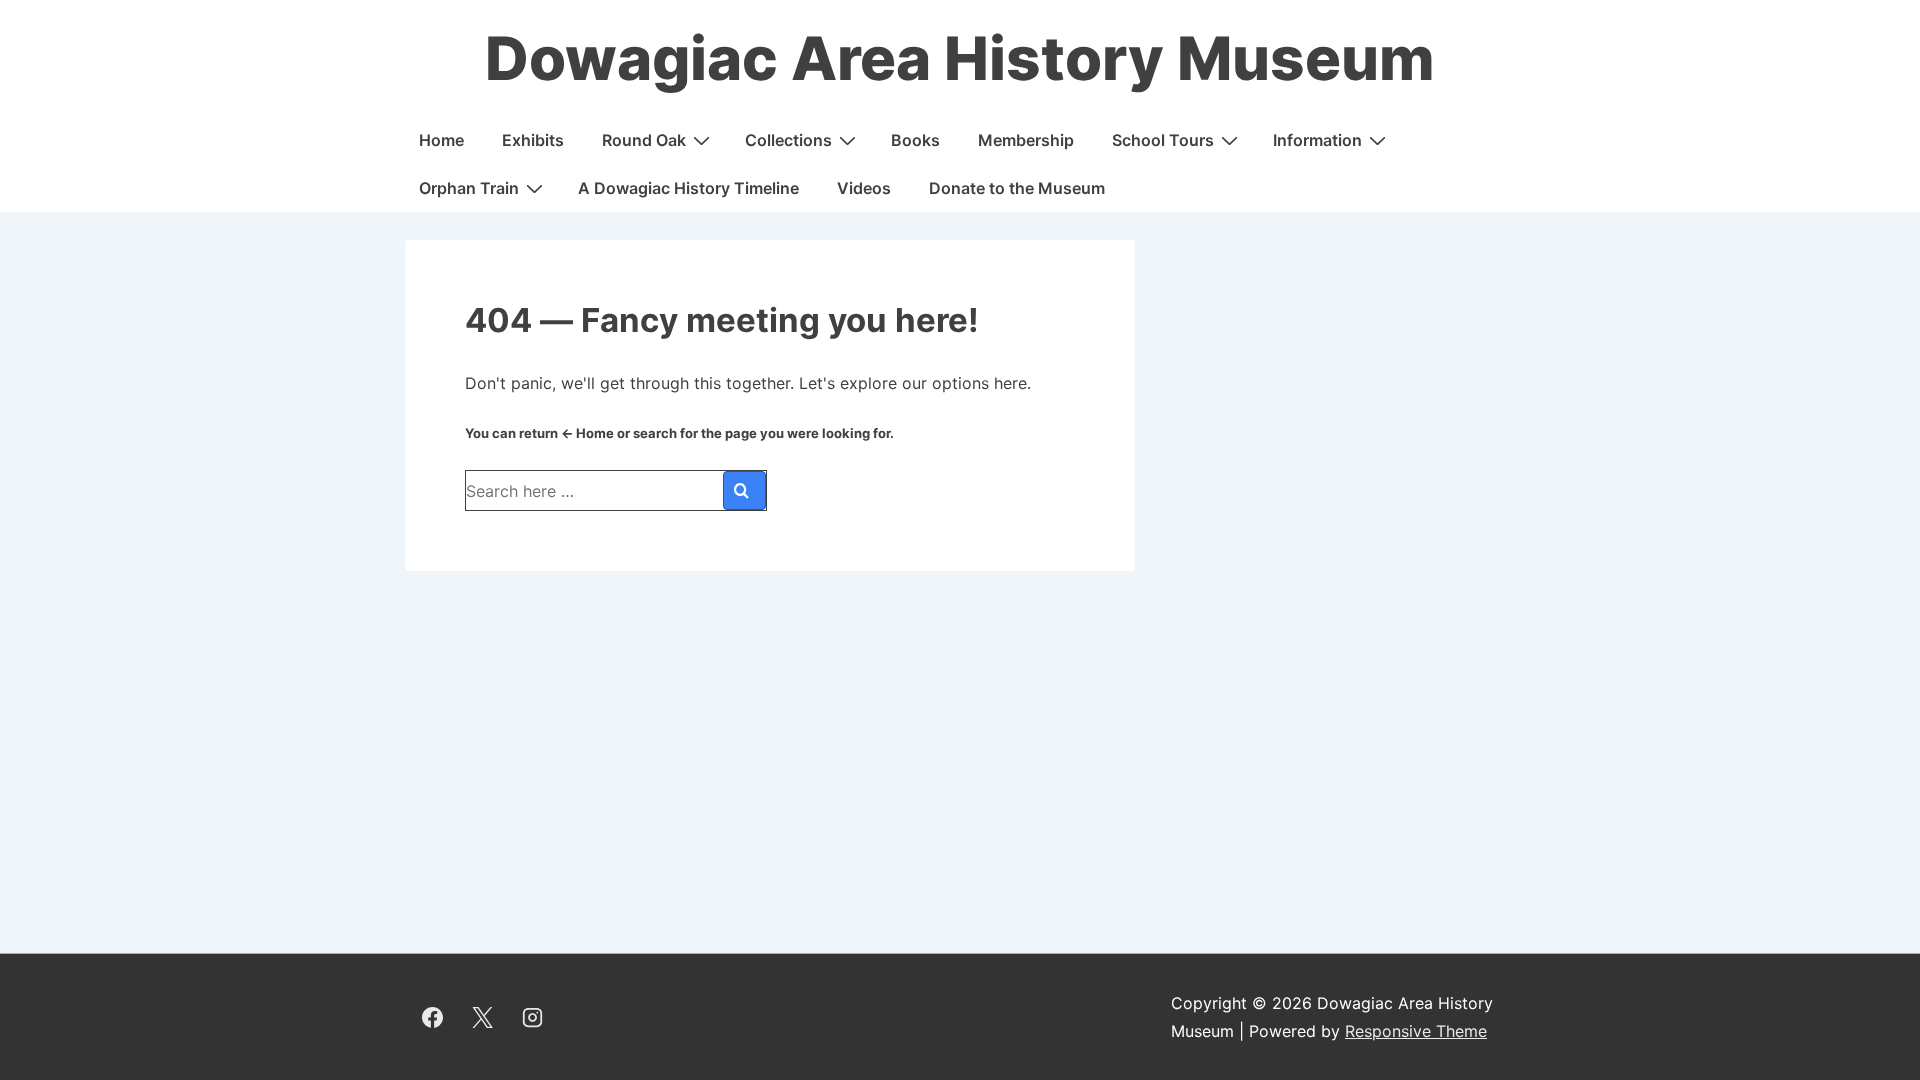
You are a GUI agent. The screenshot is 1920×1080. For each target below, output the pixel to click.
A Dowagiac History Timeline (688, 188)
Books (915, 140)
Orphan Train (469, 188)
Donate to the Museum (1017, 188)
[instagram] (533, 1017)
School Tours (1163, 140)
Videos (864, 188)
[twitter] (483, 1017)
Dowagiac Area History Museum (960, 58)
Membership (1026, 140)
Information (1317, 140)
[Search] (744, 490)
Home (441, 140)
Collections (788, 140)
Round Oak (644, 140)
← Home (587, 433)
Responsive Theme (1416, 1031)
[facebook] (433, 1017)
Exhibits (533, 140)
